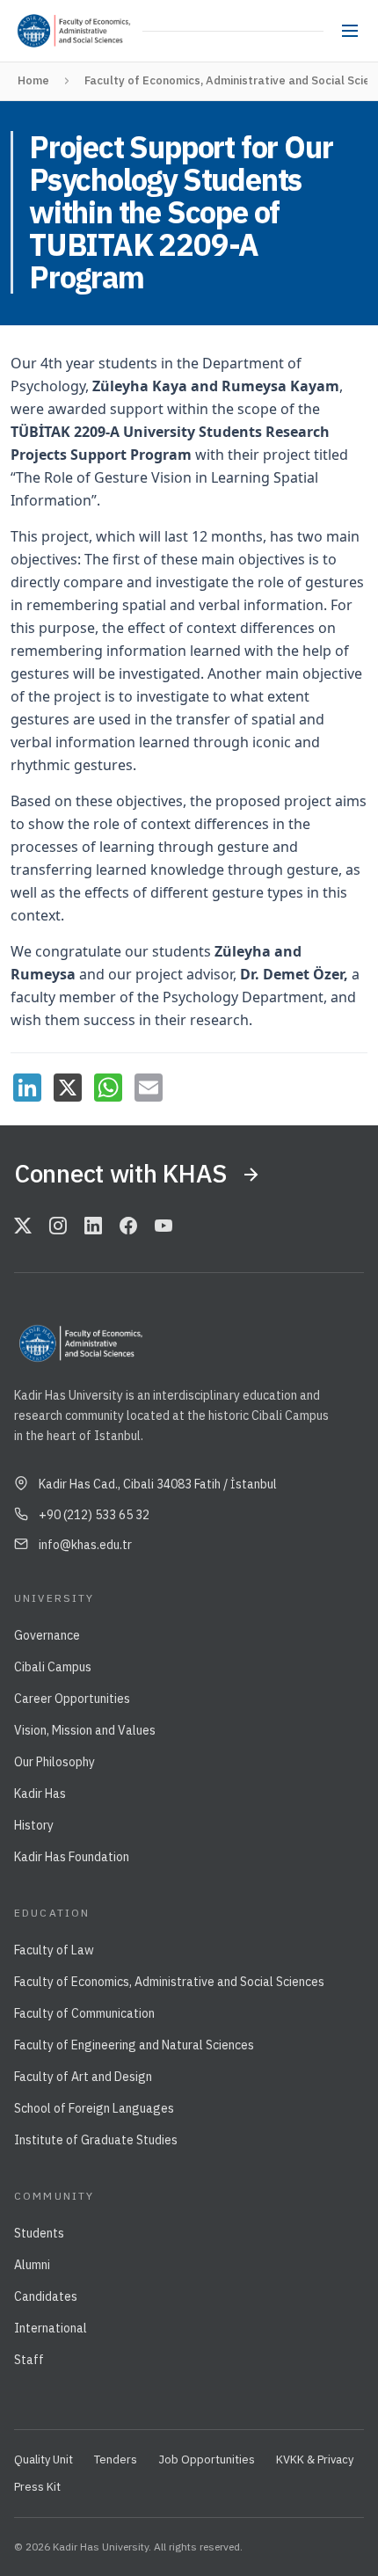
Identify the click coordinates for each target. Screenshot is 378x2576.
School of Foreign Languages (94, 2108)
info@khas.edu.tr (85, 1545)
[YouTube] (164, 1226)
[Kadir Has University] (39, 31)
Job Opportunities (207, 2460)
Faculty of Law (54, 1950)
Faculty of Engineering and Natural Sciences (134, 2045)
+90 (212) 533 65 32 (94, 1515)
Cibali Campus (53, 1667)
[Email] (149, 1088)
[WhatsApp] (108, 1088)
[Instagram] (58, 1226)
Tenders (116, 2460)
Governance (47, 1635)
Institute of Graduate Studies (96, 2140)
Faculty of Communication (84, 2013)
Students (39, 2233)
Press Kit (37, 2487)
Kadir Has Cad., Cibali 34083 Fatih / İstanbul (158, 1484)
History (34, 1825)
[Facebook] (128, 1226)
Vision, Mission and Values (85, 1730)
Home (33, 80)
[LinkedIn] (27, 1088)
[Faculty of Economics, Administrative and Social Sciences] (99, 31)
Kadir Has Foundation (72, 1857)
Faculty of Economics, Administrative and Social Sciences (169, 1982)
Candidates (46, 2296)
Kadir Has (40, 1794)
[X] (68, 1088)
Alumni (32, 2265)
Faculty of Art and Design (83, 2077)
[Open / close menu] (350, 31)
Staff (29, 2360)
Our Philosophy (55, 1762)
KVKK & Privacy (315, 2460)
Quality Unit (44, 2460)
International (51, 2328)
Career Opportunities (72, 1699)
